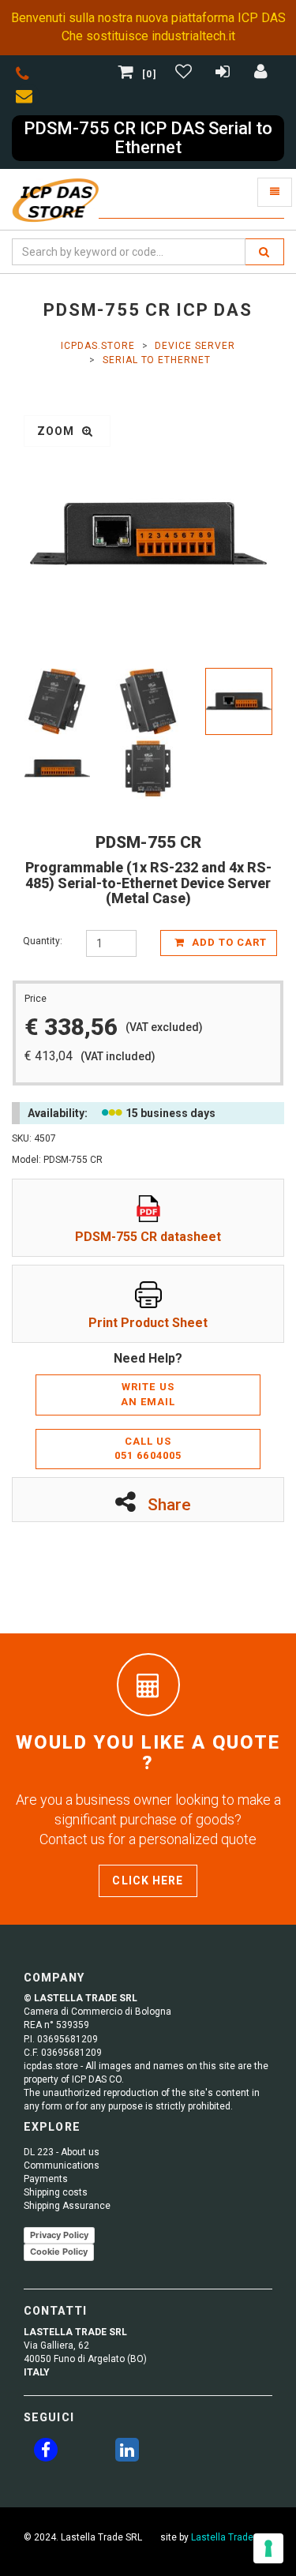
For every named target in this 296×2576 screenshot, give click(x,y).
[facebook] (46, 2453)
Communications (62, 2165)
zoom (58, 431)
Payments (46, 2179)
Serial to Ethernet (157, 360)
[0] (149, 74)
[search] (264, 252)
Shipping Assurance (67, 2206)
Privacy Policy (59, 2235)
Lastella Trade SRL (232, 2537)
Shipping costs (56, 2192)
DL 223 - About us (62, 2152)
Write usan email (148, 1394)
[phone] (22, 77)
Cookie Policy (59, 2252)
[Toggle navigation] (275, 192)
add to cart (228, 942)
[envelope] (28, 99)
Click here (148, 1880)
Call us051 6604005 (148, 1449)
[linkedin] (127, 2453)
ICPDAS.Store (98, 346)
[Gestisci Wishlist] (185, 74)
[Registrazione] (225, 74)
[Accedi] (261, 74)
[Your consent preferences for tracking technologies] (268, 2548)
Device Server (195, 346)
